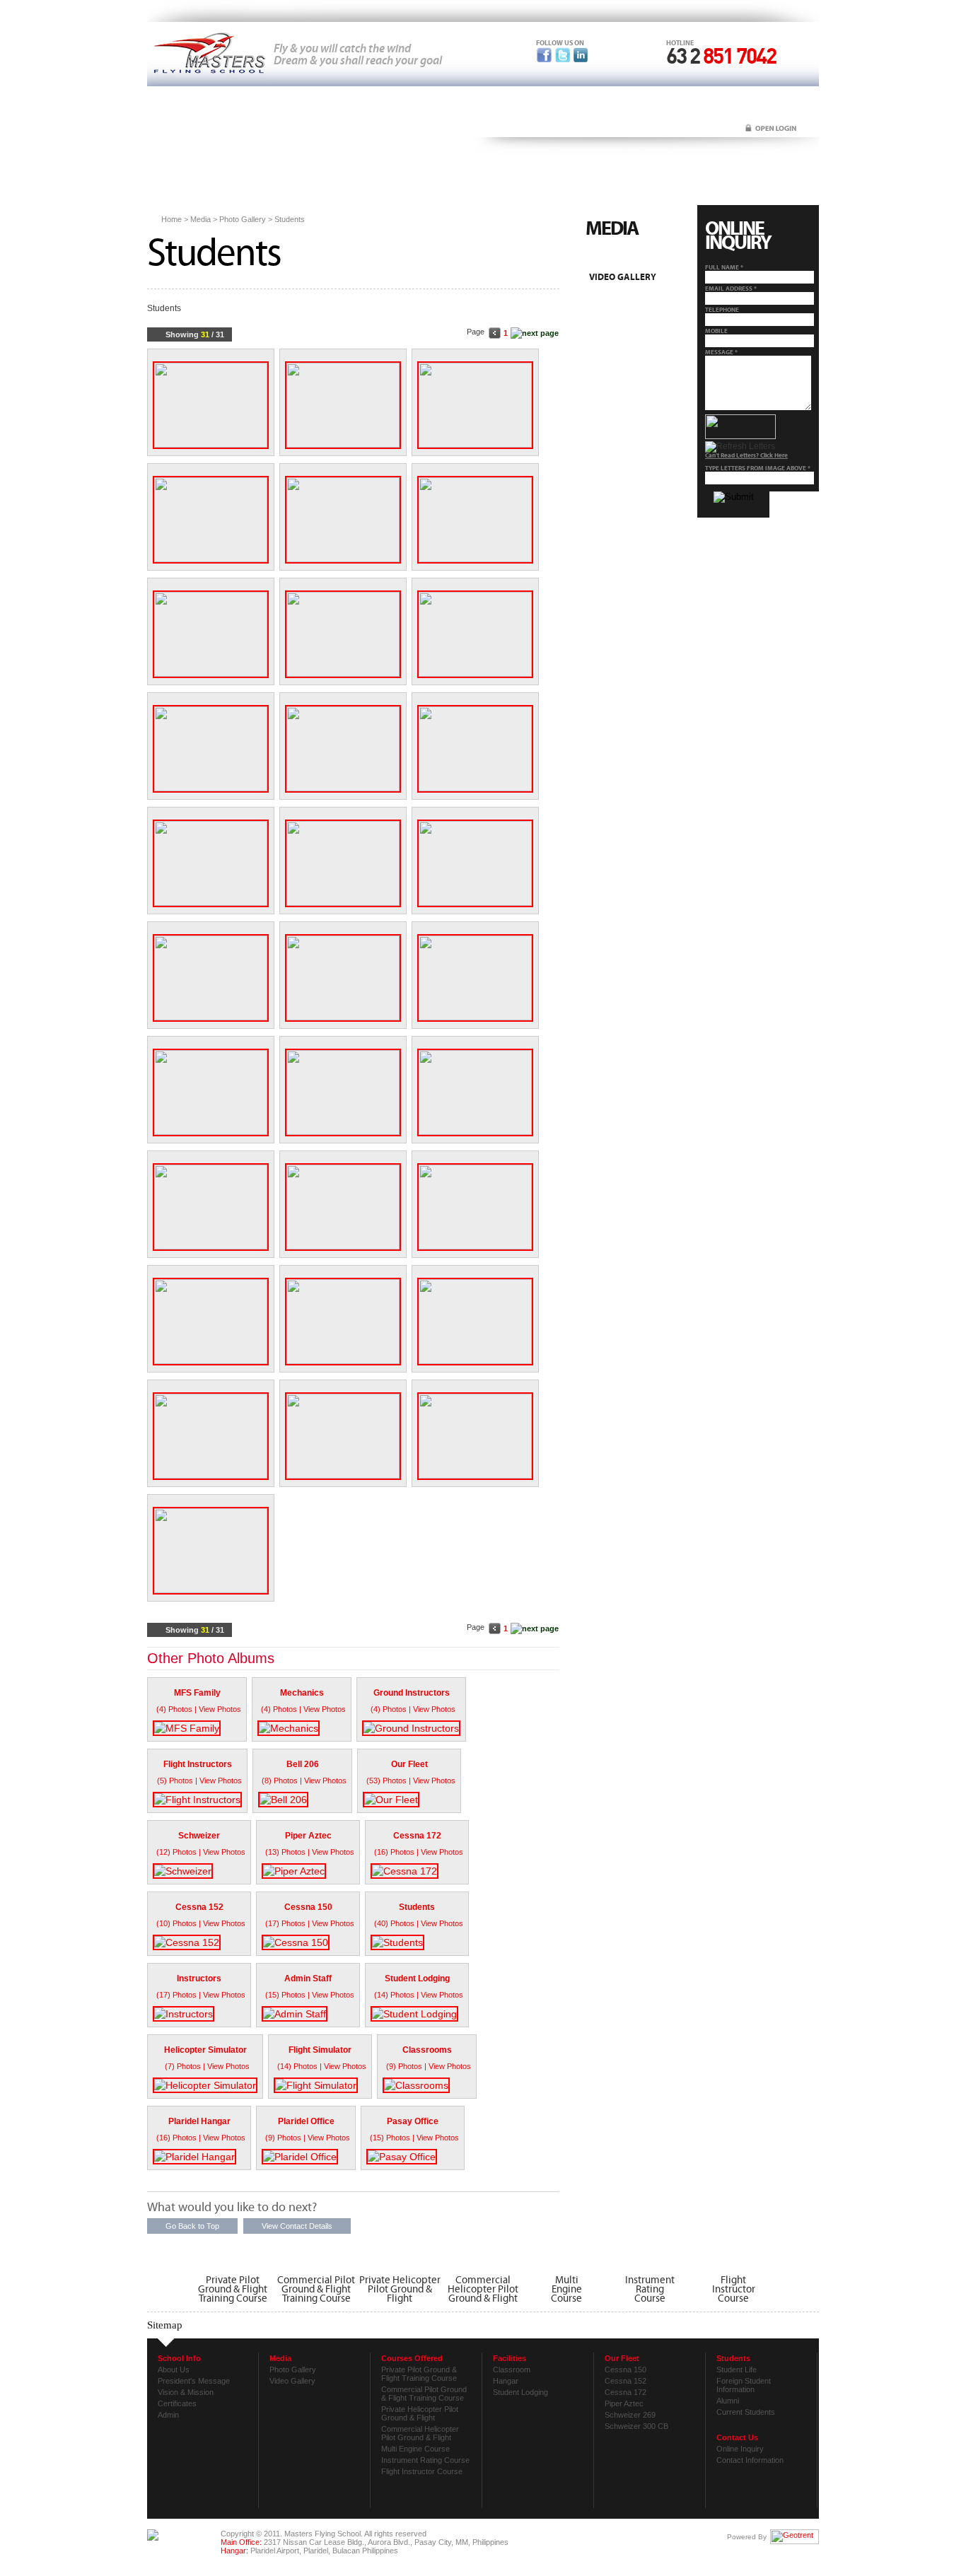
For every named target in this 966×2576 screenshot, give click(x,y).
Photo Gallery (624, 259)
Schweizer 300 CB (636, 2426)
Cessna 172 (625, 2392)
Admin (168, 2415)
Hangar (506, 2381)
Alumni (728, 2401)
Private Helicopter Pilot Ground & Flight (400, 2288)
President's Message (194, 2381)
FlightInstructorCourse (734, 2288)
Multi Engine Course (415, 2449)
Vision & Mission (186, 2392)
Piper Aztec (624, 2403)
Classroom (512, 2370)
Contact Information (750, 2460)
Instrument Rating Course (425, 2460)
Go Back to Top (192, 2226)
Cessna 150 (625, 2370)
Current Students (746, 2412)
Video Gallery (623, 278)
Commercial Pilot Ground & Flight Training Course (316, 2288)
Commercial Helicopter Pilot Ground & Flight (483, 2288)
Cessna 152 (625, 2381)
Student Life (737, 2370)
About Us (174, 2370)
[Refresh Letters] (740, 447)
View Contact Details (297, 2226)
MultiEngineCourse (566, 2288)
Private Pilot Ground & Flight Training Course (233, 2288)
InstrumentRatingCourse (650, 2288)
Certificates (177, 2403)
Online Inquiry (740, 2449)
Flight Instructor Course (422, 2471)
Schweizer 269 (630, 2415)
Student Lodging (520, 2392)
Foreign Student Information (744, 2385)
